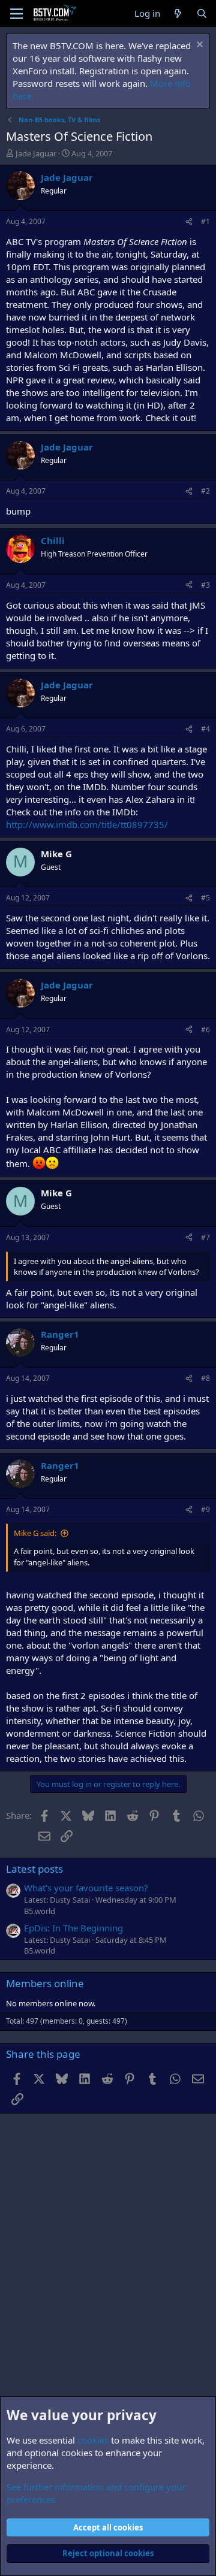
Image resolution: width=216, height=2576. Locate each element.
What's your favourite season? (86, 1888)
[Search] (202, 13)
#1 (205, 221)
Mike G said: (35, 1533)
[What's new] (178, 13)
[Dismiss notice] (198, 46)
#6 (205, 1030)
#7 (205, 1237)
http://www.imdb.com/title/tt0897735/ (87, 824)
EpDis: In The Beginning (73, 1928)
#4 (205, 729)
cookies (93, 2440)
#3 (205, 585)
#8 (205, 1378)
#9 (205, 1509)
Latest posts (34, 1869)
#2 (205, 491)
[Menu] (16, 14)
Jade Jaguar (36, 153)
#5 (205, 898)
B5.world (40, 1911)
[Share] (189, 222)
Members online (45, 1983)
